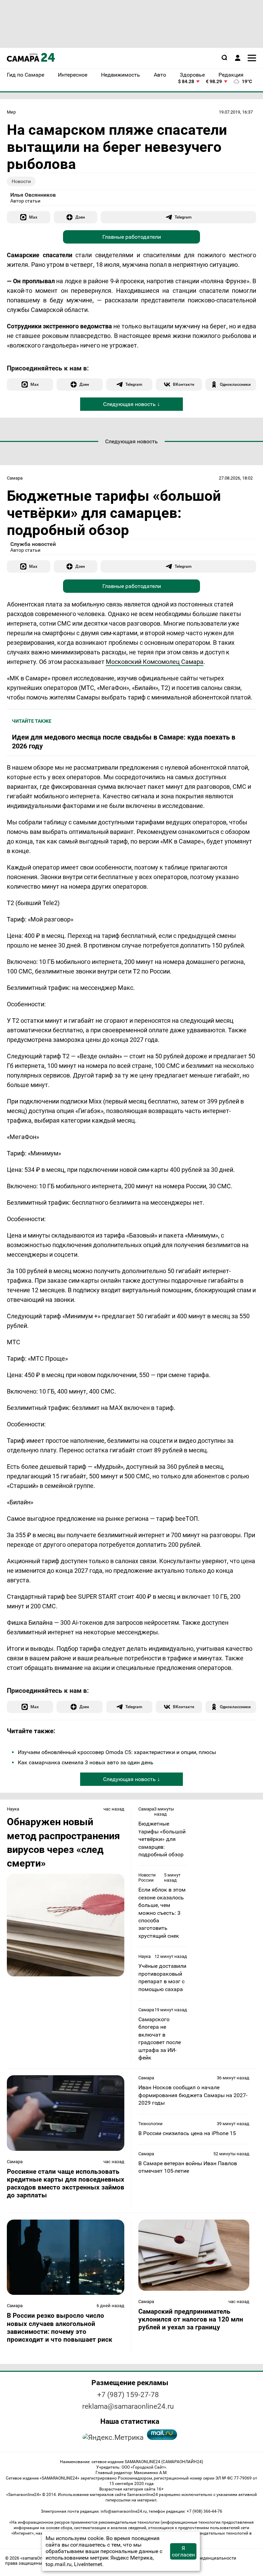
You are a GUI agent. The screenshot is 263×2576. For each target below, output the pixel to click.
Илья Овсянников (33, 195)
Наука (13, 1809)
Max (33, 217)
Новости (21, 181)
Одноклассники (235, 384)
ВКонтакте (184, 384)
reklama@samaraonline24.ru (128, 2406)
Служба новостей (33, 544)
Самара (15, 478)
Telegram (183, 217)
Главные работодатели (132, 237)
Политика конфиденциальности (202, 2558)
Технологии (151, 2124)
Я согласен (183, 2551)
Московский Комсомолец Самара (155, 662)
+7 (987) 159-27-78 (128, 2395)
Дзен (80, 217)
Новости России (147, 1878)
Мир (11, 112)
